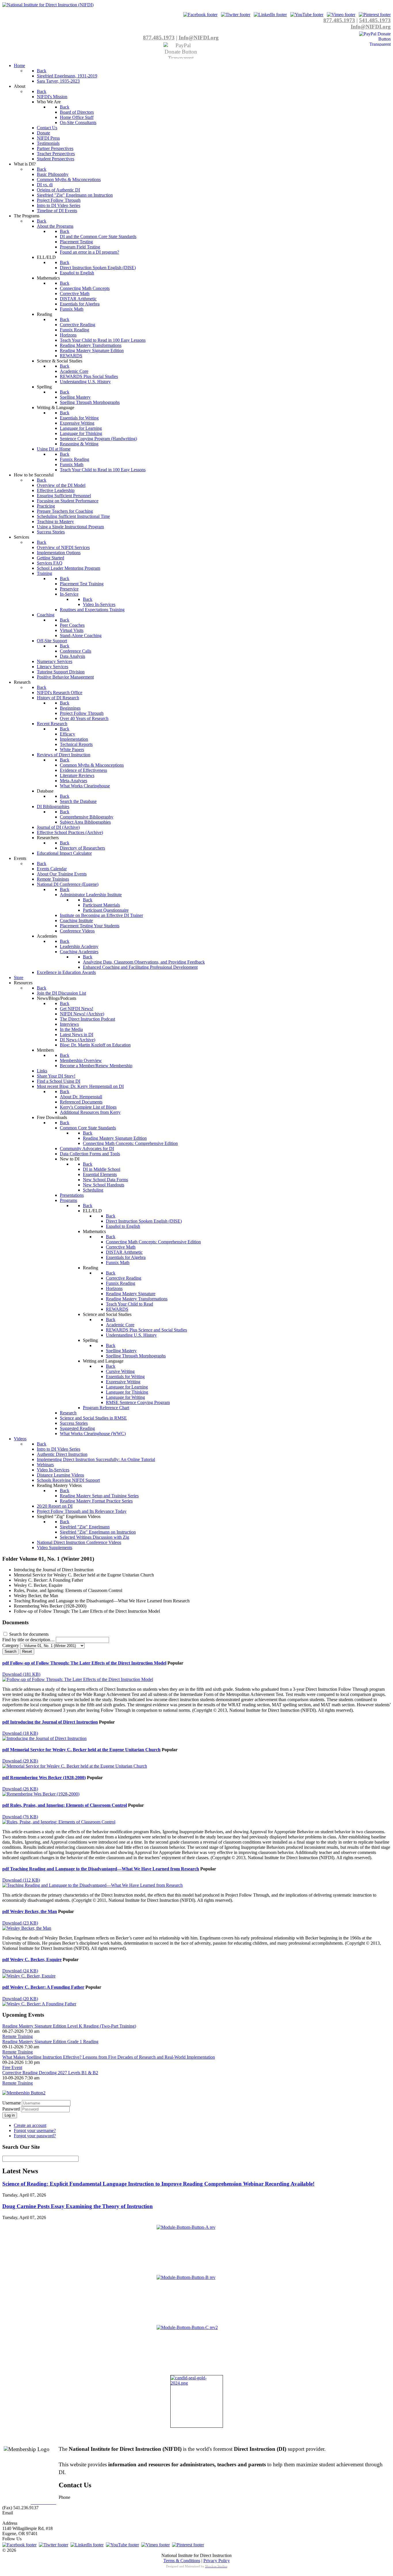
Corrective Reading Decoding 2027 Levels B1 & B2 (50, 2073)
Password (12, 2109)
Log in (10, 2115)
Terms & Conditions (182, 2561)
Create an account (30, 2125)
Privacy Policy (217, 2561)
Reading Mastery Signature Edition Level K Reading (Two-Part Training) (69, 2026)
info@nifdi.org (16, 2518)
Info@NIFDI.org (371, 27)
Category (11, 1645)
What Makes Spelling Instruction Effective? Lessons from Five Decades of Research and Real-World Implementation (109, 2057)
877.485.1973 (339, 20)
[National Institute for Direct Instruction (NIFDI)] (48, 5)
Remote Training (18, 2036)
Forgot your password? (35, 2136)
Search (11, 1651)
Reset (27, 1651)
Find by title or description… (29, 1640)
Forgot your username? (35, 2130)
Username (12, 2103)
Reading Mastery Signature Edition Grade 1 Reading (50, 2042)
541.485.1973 (375, 20)
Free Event (12, 2067)
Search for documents (29, 1634)
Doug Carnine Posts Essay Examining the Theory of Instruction (78, 2206)
